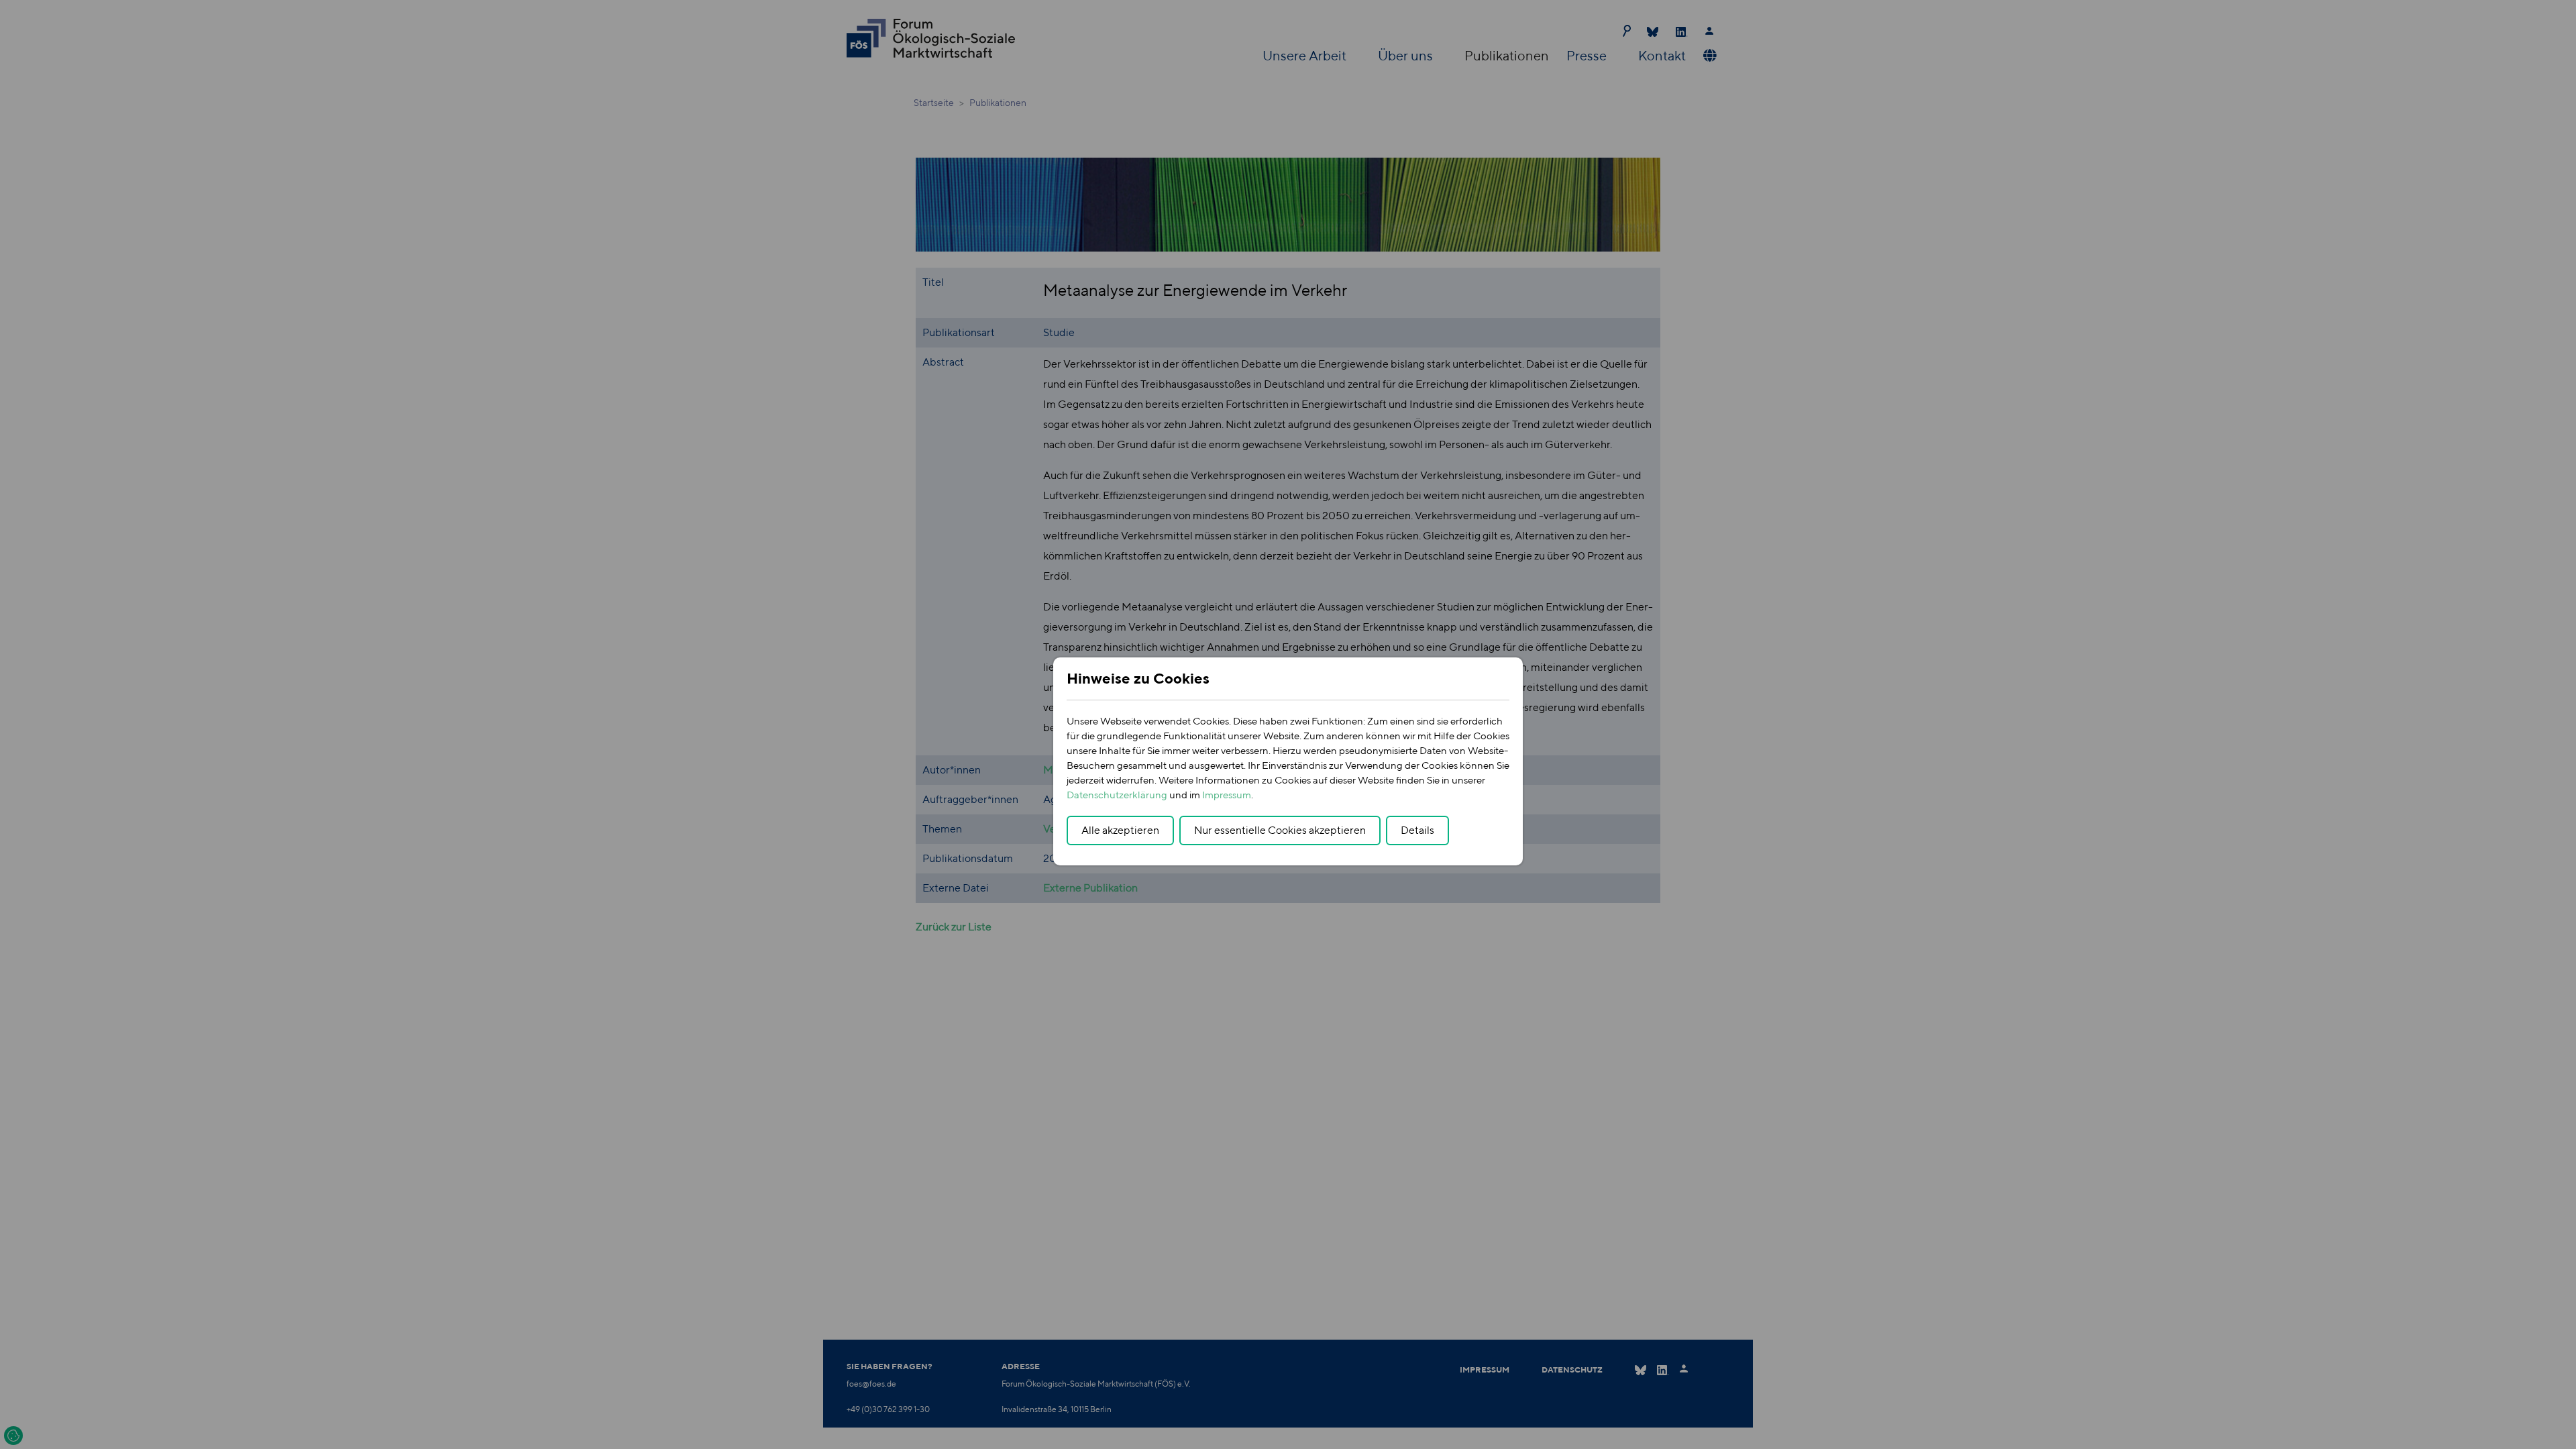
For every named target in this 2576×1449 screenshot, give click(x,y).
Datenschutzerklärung (1117, 795)
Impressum (1227, 795)
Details (1417, 830)
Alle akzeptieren (1120, 830)
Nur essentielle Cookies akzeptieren (1280, 830)
